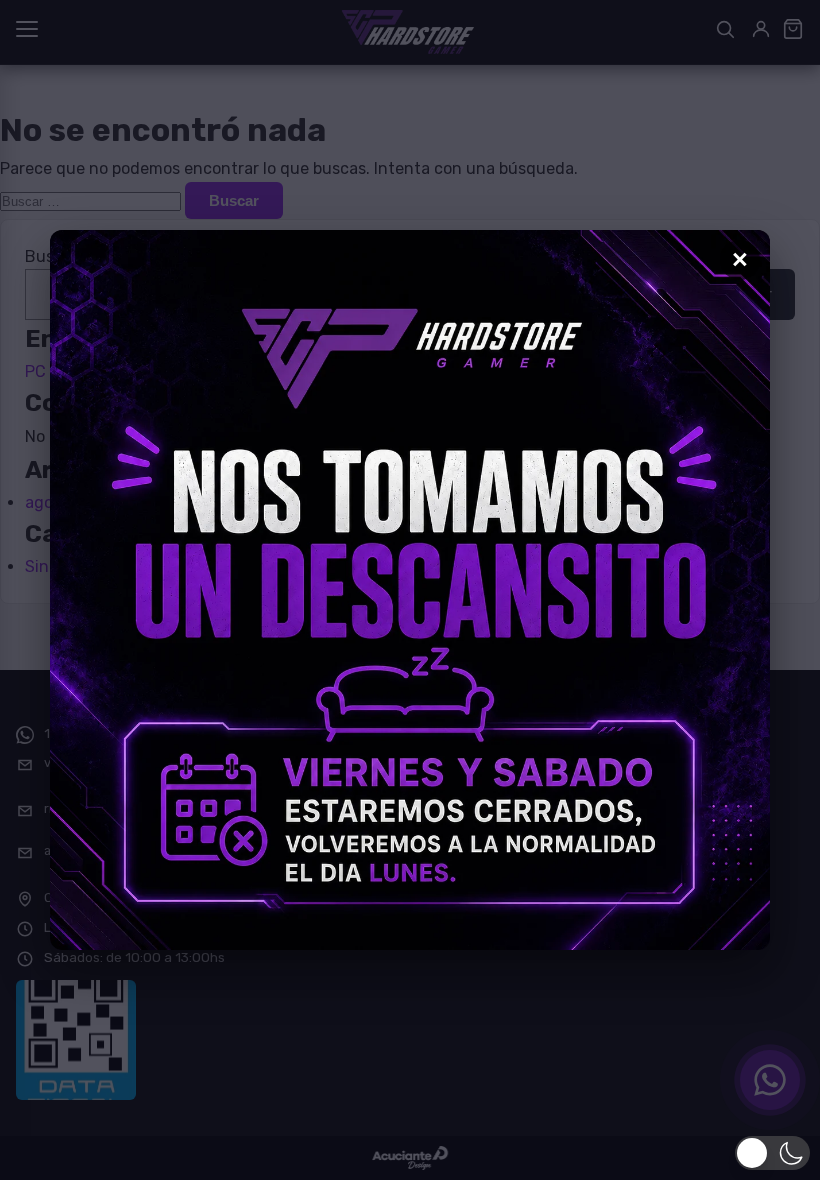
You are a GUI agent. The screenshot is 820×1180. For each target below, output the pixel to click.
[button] (772, 1153)
